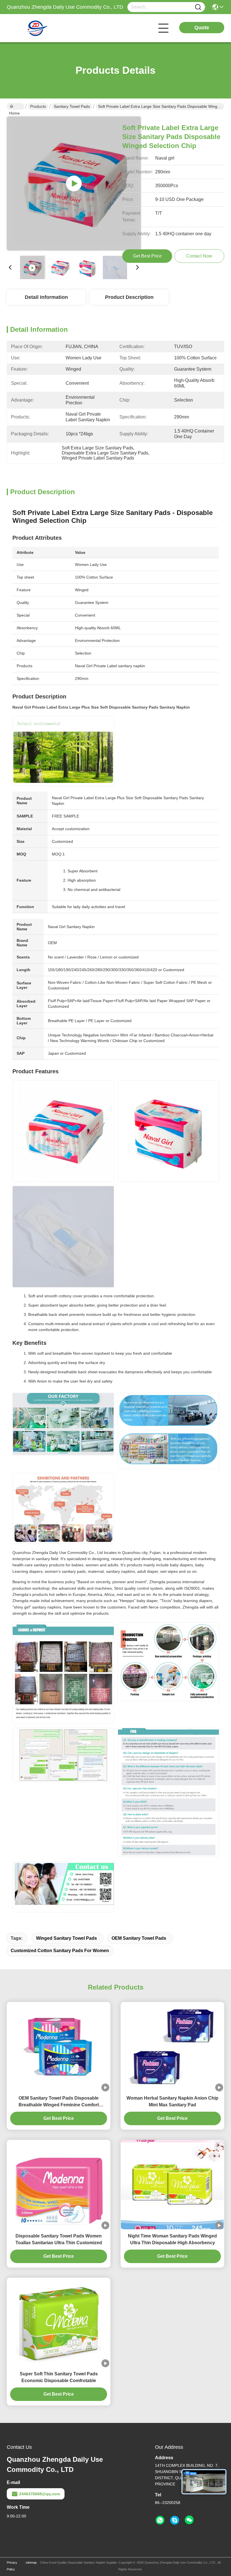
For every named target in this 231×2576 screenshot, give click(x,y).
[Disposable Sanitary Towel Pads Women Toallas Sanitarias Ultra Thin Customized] (59, 2185)
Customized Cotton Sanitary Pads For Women (60, 1951)
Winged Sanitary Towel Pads (66, 1938)
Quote (202, 28)
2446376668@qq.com (40, 2494)
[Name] (198, 7)
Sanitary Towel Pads (72, 106)
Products (38, 106)
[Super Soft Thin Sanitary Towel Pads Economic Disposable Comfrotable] (59, 2322)
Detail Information (46, 297)
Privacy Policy (12, 2566)
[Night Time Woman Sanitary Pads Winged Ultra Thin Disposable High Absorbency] (172, 2185)
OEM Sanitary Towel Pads (139, 1938)
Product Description (129, 297)
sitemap (31, 2562)
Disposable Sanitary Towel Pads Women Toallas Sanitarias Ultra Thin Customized (59, 2239)
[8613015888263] (160, 2520)
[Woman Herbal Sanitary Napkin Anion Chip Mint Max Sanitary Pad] (172, 2047)
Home (15, 106)
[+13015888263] (175, 2520)
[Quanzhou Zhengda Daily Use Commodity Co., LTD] (38, 28)
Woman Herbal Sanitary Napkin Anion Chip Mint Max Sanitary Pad (172, 2101)
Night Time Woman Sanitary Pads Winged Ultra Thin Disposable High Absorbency (172, 2239)
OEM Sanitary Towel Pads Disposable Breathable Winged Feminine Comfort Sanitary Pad (59, 2102)
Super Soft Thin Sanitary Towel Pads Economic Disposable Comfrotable (59, 2377)
